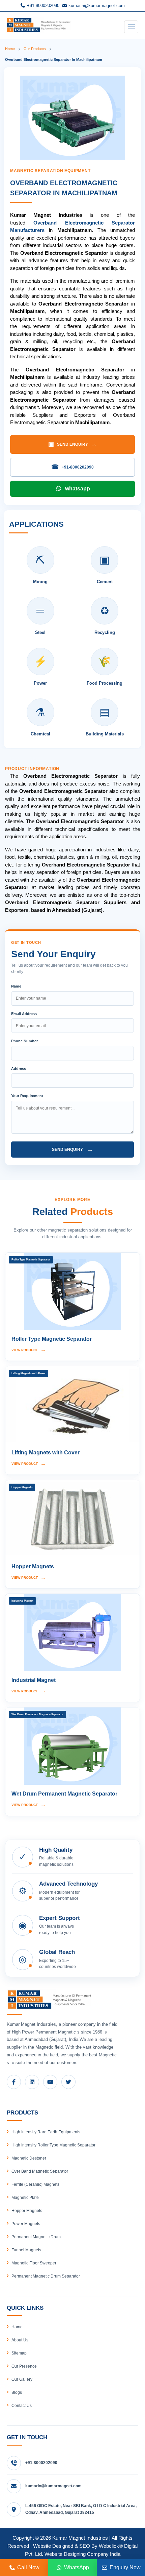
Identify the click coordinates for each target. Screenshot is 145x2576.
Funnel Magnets (26, 2250)
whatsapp (78, 489)
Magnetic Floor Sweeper (34, 2263)
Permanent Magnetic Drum (36, 2237)
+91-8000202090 (42, 6)
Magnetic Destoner (29, 2158)
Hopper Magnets (27, 2211)
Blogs (17, 2392)
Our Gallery (22, 2379)
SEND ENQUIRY (72, 444)
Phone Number (24, 1041)
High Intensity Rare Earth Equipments (46, 2132)
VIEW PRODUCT (29, 1350)
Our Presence (24, 2366)
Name (16, 986)
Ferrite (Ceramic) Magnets (35, 2184)
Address (19, 1069)
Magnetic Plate (25, 2198)
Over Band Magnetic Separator (40, 2171)
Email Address (24, 1014)
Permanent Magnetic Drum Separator (46, 2276)
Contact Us (22, 2406)
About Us (20, 2340)
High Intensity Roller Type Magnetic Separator (53, 2145)
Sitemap (19, 2353)
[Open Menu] (131, 27)
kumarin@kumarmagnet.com (96, 6)
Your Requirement (27, 1096)
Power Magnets (26, 2224)
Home (10, 49)
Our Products (35, 49)
